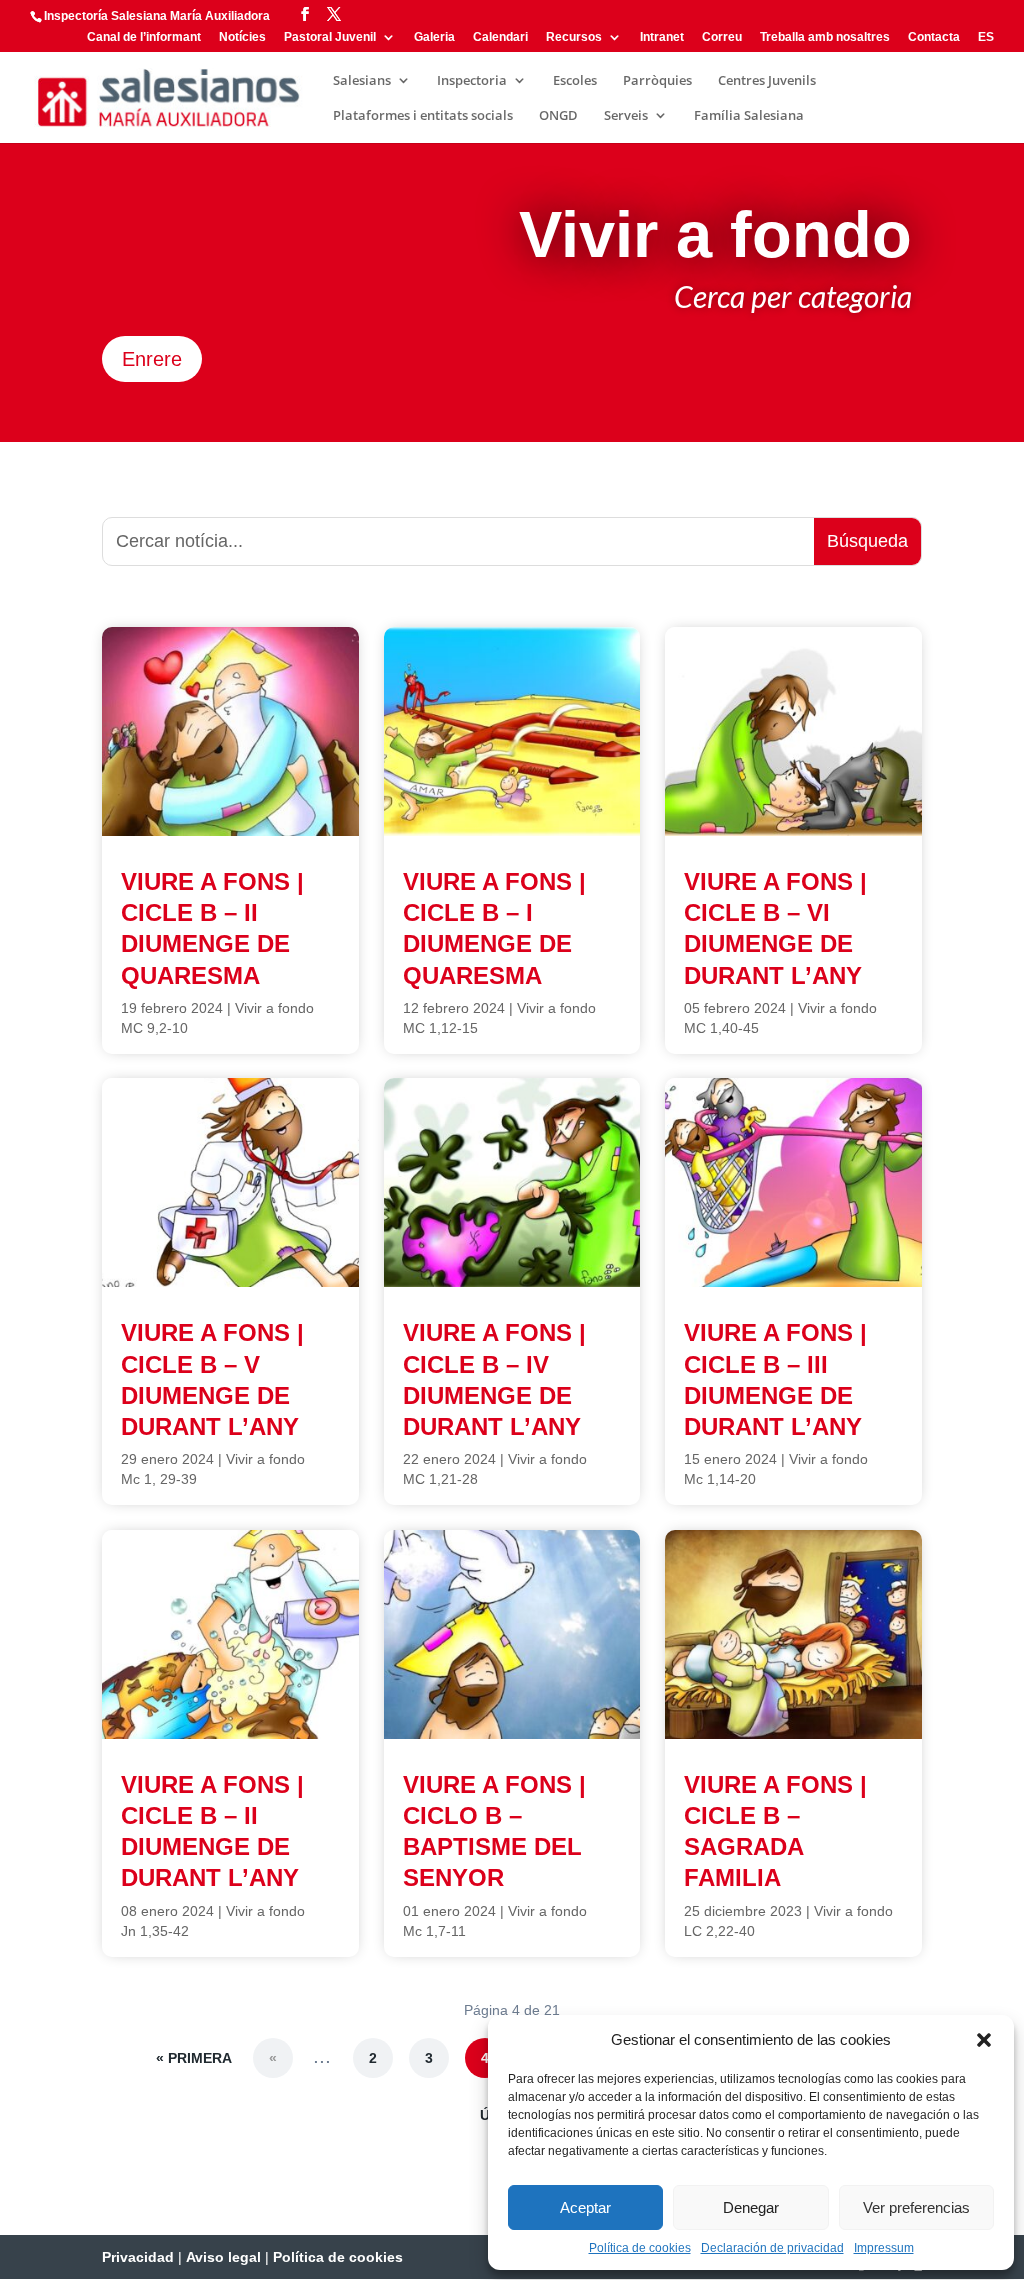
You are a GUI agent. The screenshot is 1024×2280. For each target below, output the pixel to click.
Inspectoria (472, 81)
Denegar (751, 2207)
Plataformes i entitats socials (423, 116)
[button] (984, 2040)
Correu (722, 37)
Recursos (574, 37)
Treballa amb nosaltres (825, 37)
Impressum (884, 2248)
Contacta (934, 37)
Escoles (575, 81)
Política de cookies (640, 2248)
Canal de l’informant (144, 37)
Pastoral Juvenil (330, 37)
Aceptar (585, 2207)
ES (986, 37)
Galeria (434, 37)
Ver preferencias (916, 2207)
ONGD (558, 116)
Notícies (242, 37)
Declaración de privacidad (772, 2248)
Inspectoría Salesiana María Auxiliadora (157, 16)
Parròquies (657, 81)
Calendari (500, 37)
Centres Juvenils (767, 81)
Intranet (662, 37)
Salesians (362, 81)
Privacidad (138, 2257)
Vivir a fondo (274, 1008)
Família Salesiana (749, 116)
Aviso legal (223, 2257)
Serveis (626, 116)
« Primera (194, 2058)
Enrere (152, 359)
